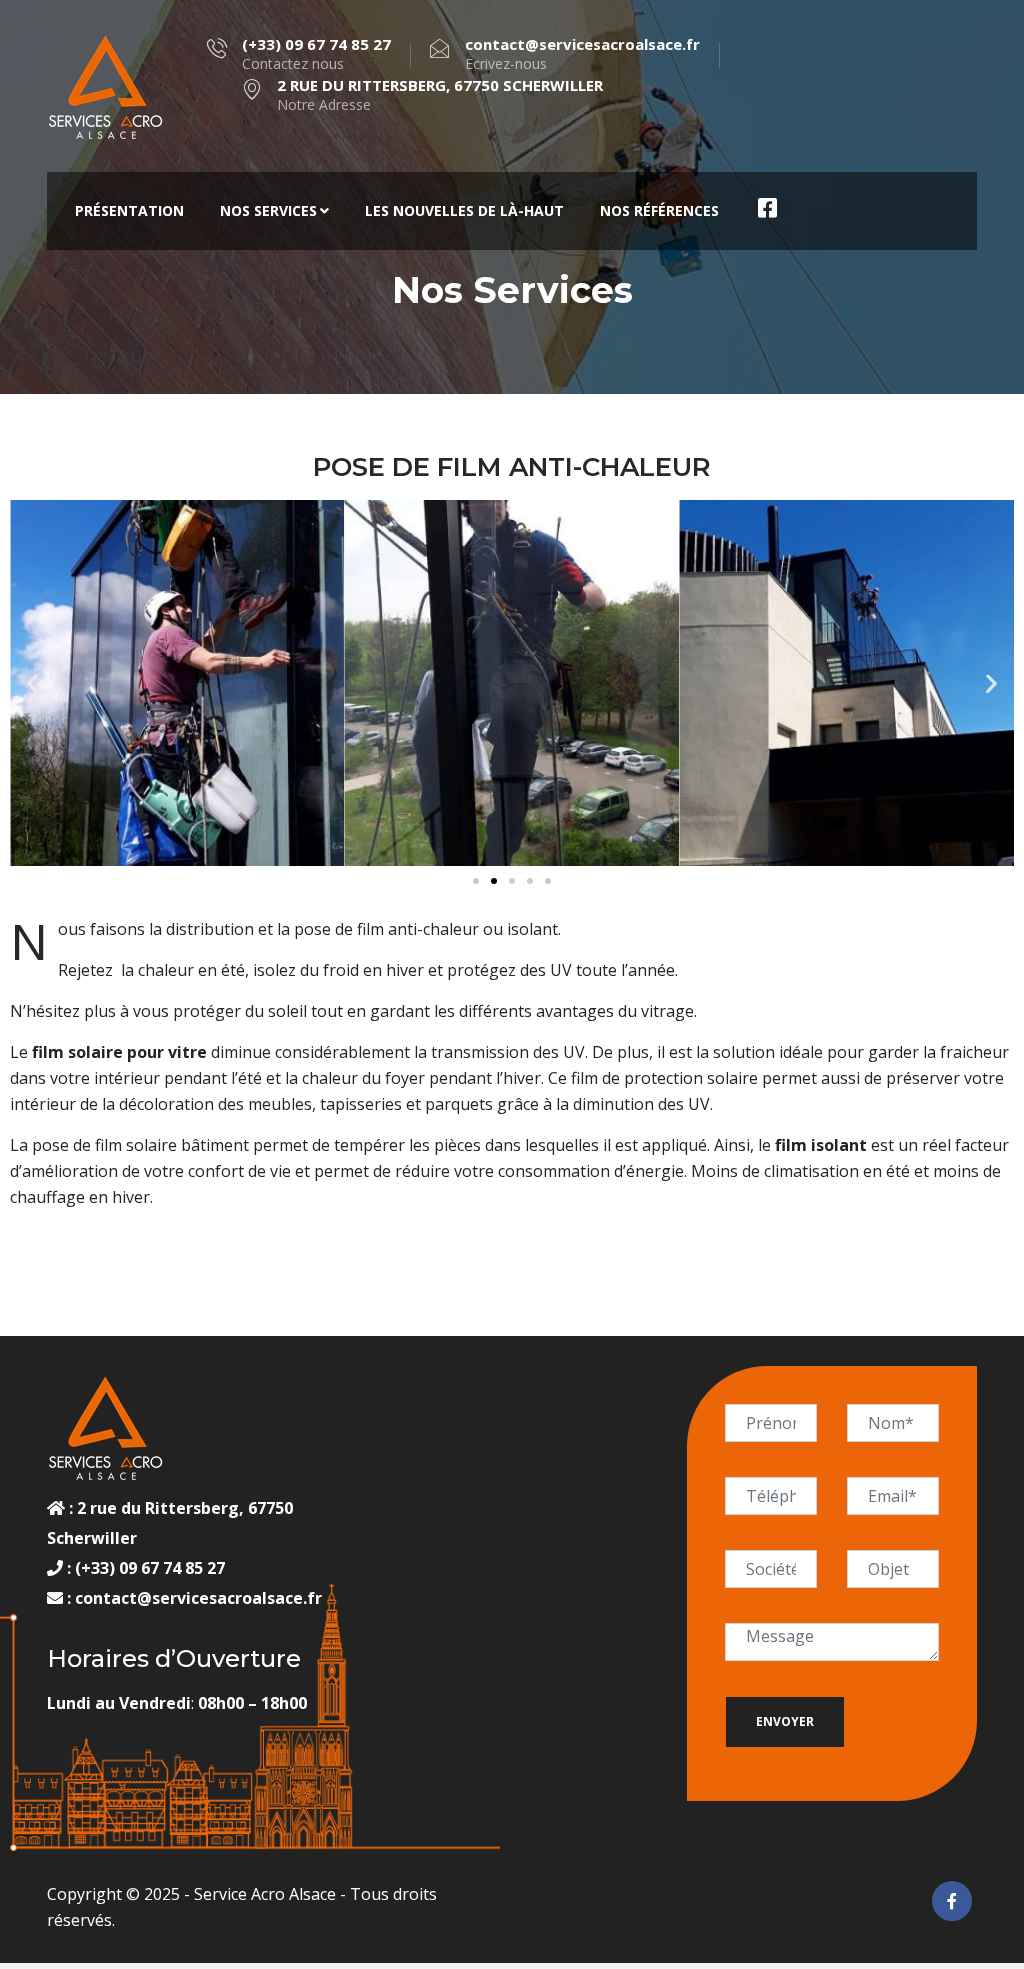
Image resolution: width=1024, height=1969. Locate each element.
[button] (32, 683)
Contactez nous (316, 54)
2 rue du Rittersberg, (160, 1508)
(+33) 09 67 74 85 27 (148, 1568)
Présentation (129, 210)
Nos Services (268, 210)
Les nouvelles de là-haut (464, 210)
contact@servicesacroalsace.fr (198, 1598)
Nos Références (659, 210)
